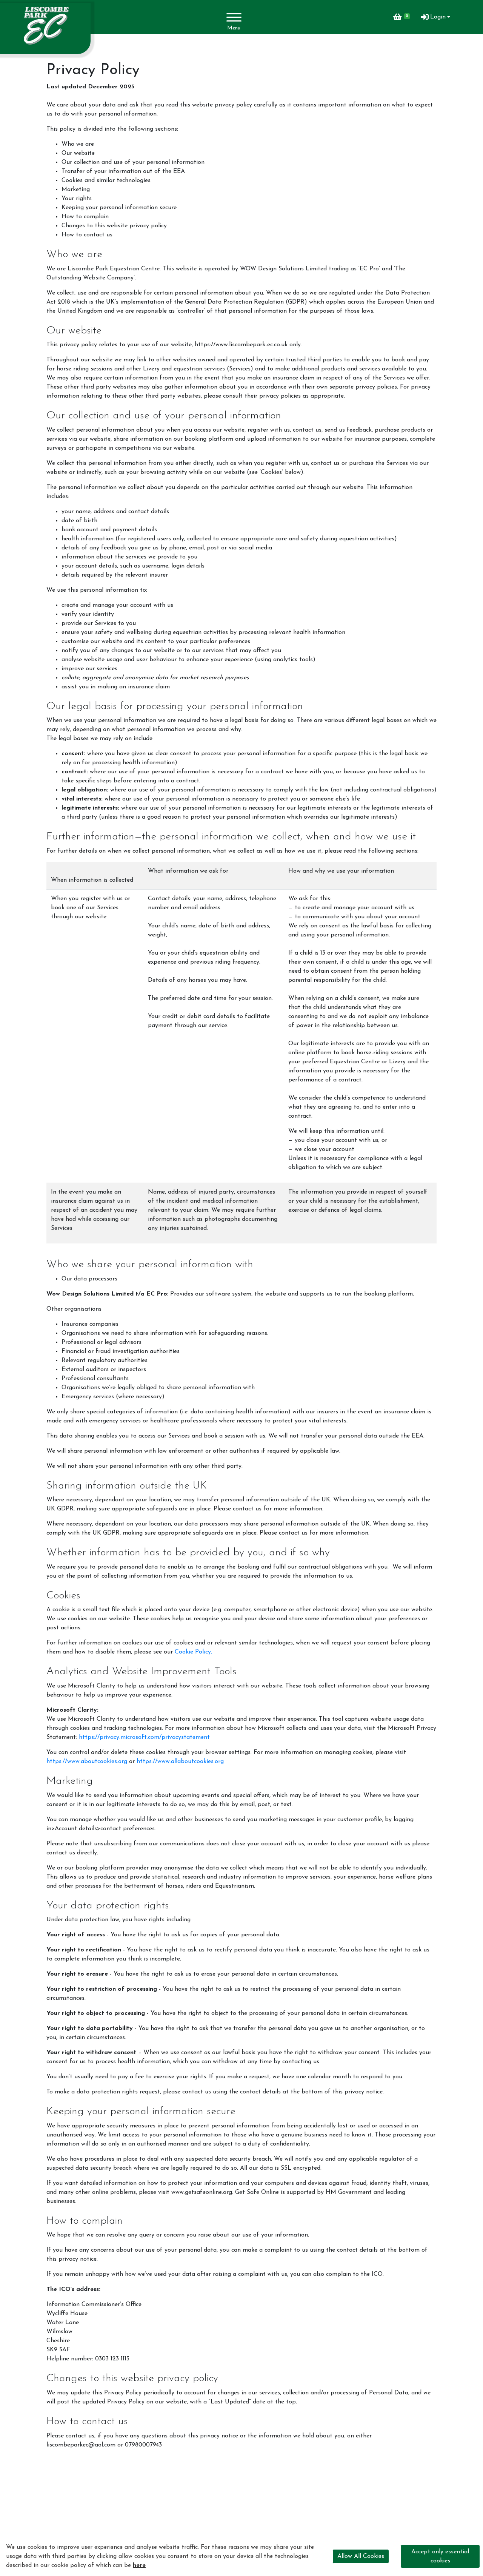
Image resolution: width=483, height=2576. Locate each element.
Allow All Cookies (361, 2556)
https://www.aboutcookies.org (87, 1762)
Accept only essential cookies (440, 2556)
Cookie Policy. (193, 1652)
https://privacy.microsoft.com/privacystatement (144, 1737)
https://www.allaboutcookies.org (180, 1762)
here (139, 2565)
